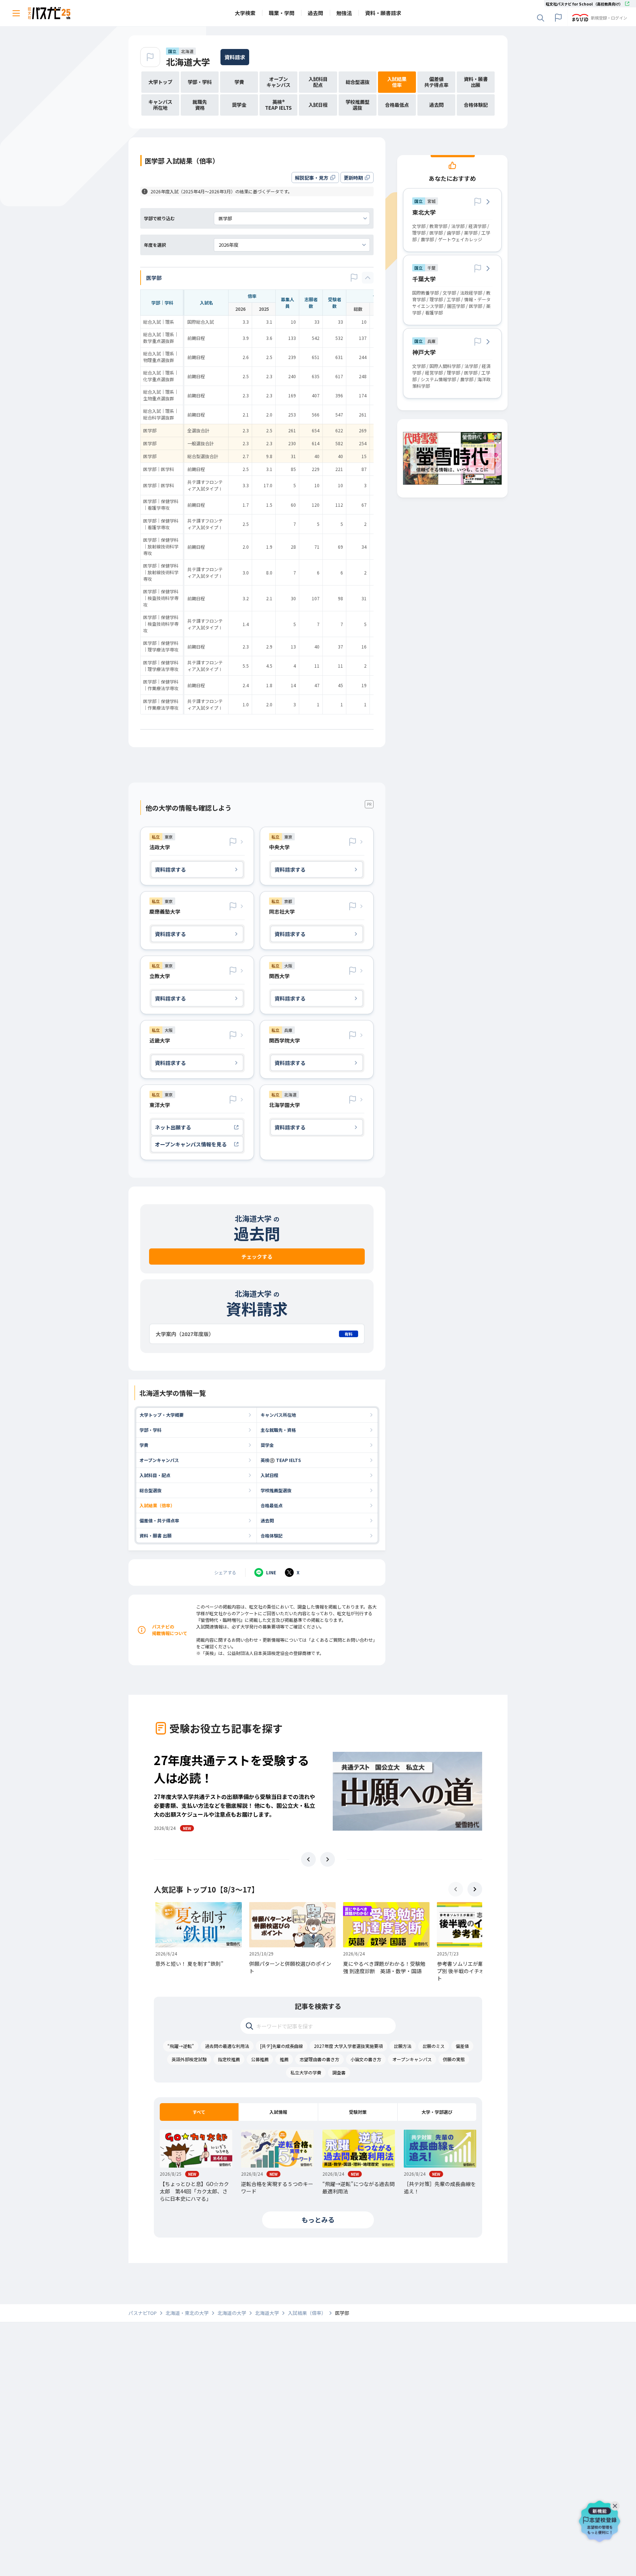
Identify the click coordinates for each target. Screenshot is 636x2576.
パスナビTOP (143, 2313)
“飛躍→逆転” (181, 2046)
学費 (144, 1445)
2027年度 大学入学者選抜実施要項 (348, 2046)
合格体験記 (272, 1535)
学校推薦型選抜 (276, 1490)
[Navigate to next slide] (328, 1859)
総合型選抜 (151, 1490)
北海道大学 (188, 62)
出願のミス (434, 2046)
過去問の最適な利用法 (227, 2046)
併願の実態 (454, 2059)
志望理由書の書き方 (319, 2059)
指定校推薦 (229, 2059)
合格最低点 (272, 1505)
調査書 (339, 2072)
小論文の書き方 (366, 2059)
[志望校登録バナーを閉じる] (616, 2504)
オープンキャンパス (159, 1460)
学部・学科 (151, 1430)
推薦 (284, 2059)
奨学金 (267, 1445)
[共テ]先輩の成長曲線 (282, 2046)
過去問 (267, 1520)
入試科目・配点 (155, 1475)
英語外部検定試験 (189, 2059)
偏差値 (462, 2046)
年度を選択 (155, 245)
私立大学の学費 (306, 2072)
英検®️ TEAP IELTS (281, 1460)
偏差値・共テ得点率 (159, 1520)
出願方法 (403, 2046)
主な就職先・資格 (278, 1430)
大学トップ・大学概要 (162, 1415)
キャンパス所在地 (278, 1415)
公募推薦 (260, 2059)
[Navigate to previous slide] (308, 1859)
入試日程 (269, 1475)
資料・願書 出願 (156, 1535)
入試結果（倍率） (157, 1505)
